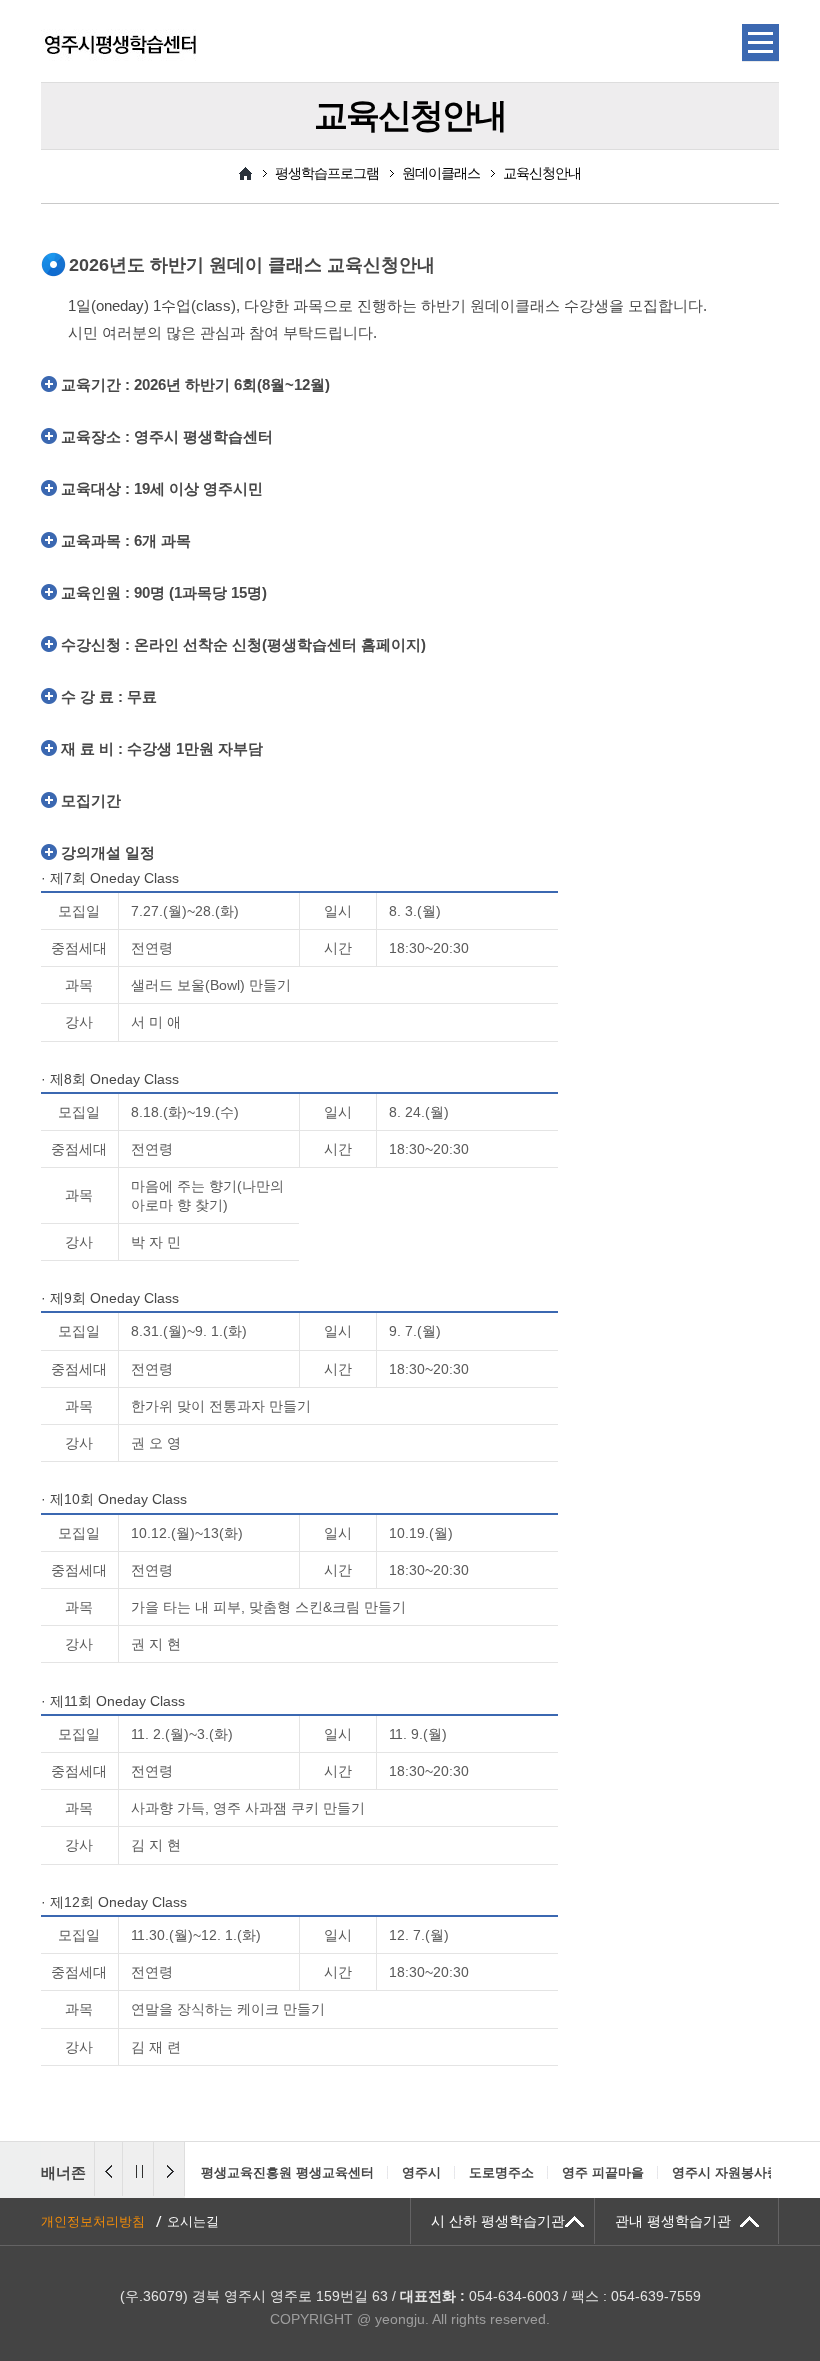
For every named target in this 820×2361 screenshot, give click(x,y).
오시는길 (193, 2221)
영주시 (421, 2172)
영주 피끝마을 (603, 2172)
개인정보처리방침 (93, 2221)
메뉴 (760, 43)
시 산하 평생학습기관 (498, 2221)
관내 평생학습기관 (673, 2221)
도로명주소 (501, 2172)
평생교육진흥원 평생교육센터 (287, 2172)
